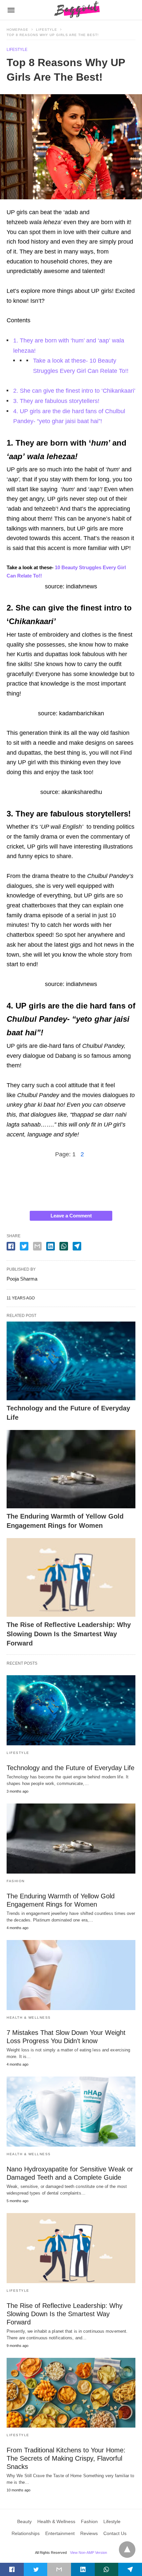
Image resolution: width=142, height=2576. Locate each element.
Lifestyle (47, 30)
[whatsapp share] (64, 1246)
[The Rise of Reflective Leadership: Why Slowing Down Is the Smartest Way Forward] (71, 1577)
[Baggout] (76, 10)
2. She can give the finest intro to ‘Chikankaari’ (74, 391)
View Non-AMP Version (89, 2553)
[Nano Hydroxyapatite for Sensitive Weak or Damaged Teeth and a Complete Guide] (71, 2112)
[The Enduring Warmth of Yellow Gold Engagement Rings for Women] (71, 1469)
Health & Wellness (29, 2018)
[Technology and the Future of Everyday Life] (71, 1361)
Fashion (16, 1881)
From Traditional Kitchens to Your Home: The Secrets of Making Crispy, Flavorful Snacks (66, 2458)
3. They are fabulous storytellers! (56, 401)
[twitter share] (24, 1246)
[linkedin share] (51, 1246)
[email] (59, 2569)
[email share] (37, 1246)
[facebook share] (11, 1246)
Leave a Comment (71, 1216)
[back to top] (127, 2550)
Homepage (18, 30)
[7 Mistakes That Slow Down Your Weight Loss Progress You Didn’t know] (71, 1975)
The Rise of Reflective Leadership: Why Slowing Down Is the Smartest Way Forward (69, 1634)
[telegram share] (77, 1246)
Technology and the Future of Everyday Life (71, 1768)
